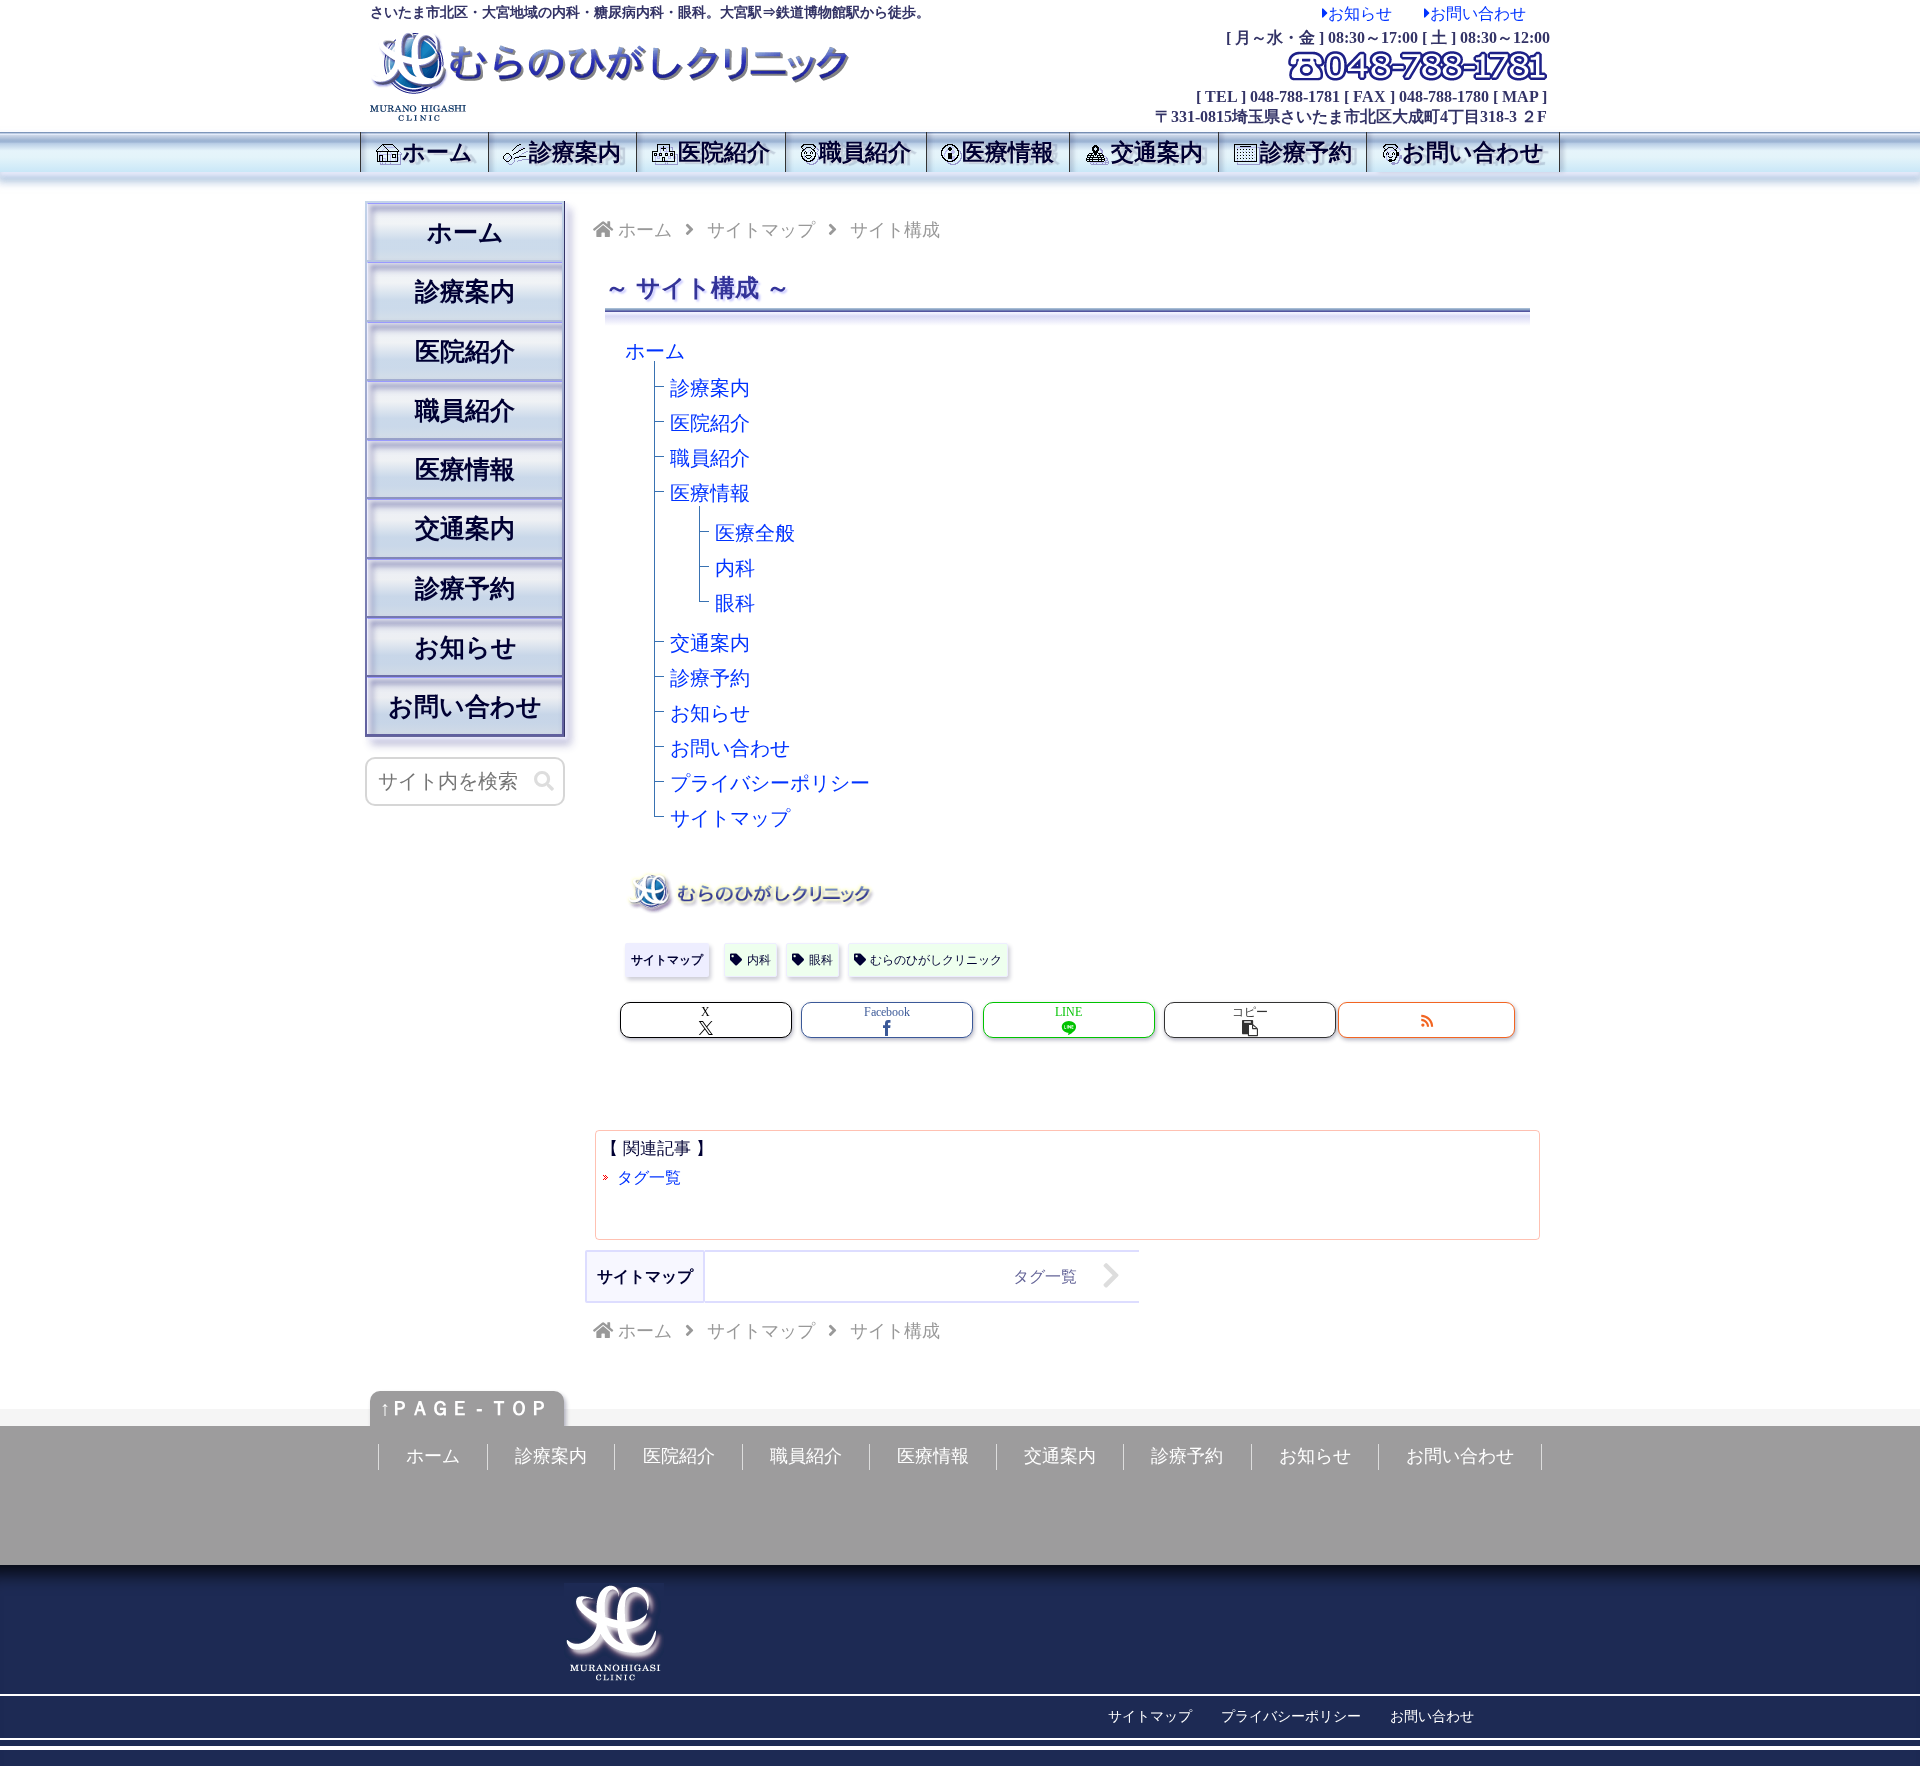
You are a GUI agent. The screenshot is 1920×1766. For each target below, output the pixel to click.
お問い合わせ (1478, 13)
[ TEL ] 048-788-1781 (1268, 96)
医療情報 (710, 493)
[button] (1250, 1020)
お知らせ (1360, 13)
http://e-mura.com (1296, 1742)
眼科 (735, 603)
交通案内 (710, 643)
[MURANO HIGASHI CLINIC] (650, 113)
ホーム (465, 232)
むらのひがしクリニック (936, 960)
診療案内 (710, 388)
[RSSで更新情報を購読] (1426, 1020)
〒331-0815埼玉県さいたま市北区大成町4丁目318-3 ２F (1351, 116)
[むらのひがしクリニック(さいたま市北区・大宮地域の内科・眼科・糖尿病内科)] (610, 63)
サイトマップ (730, 818)
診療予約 (710, 678)
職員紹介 (710, 458)
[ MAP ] (1520, 96)
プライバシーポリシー (770, 783)
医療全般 (755, 533)
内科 (735, 568)
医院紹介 (710, 423)
